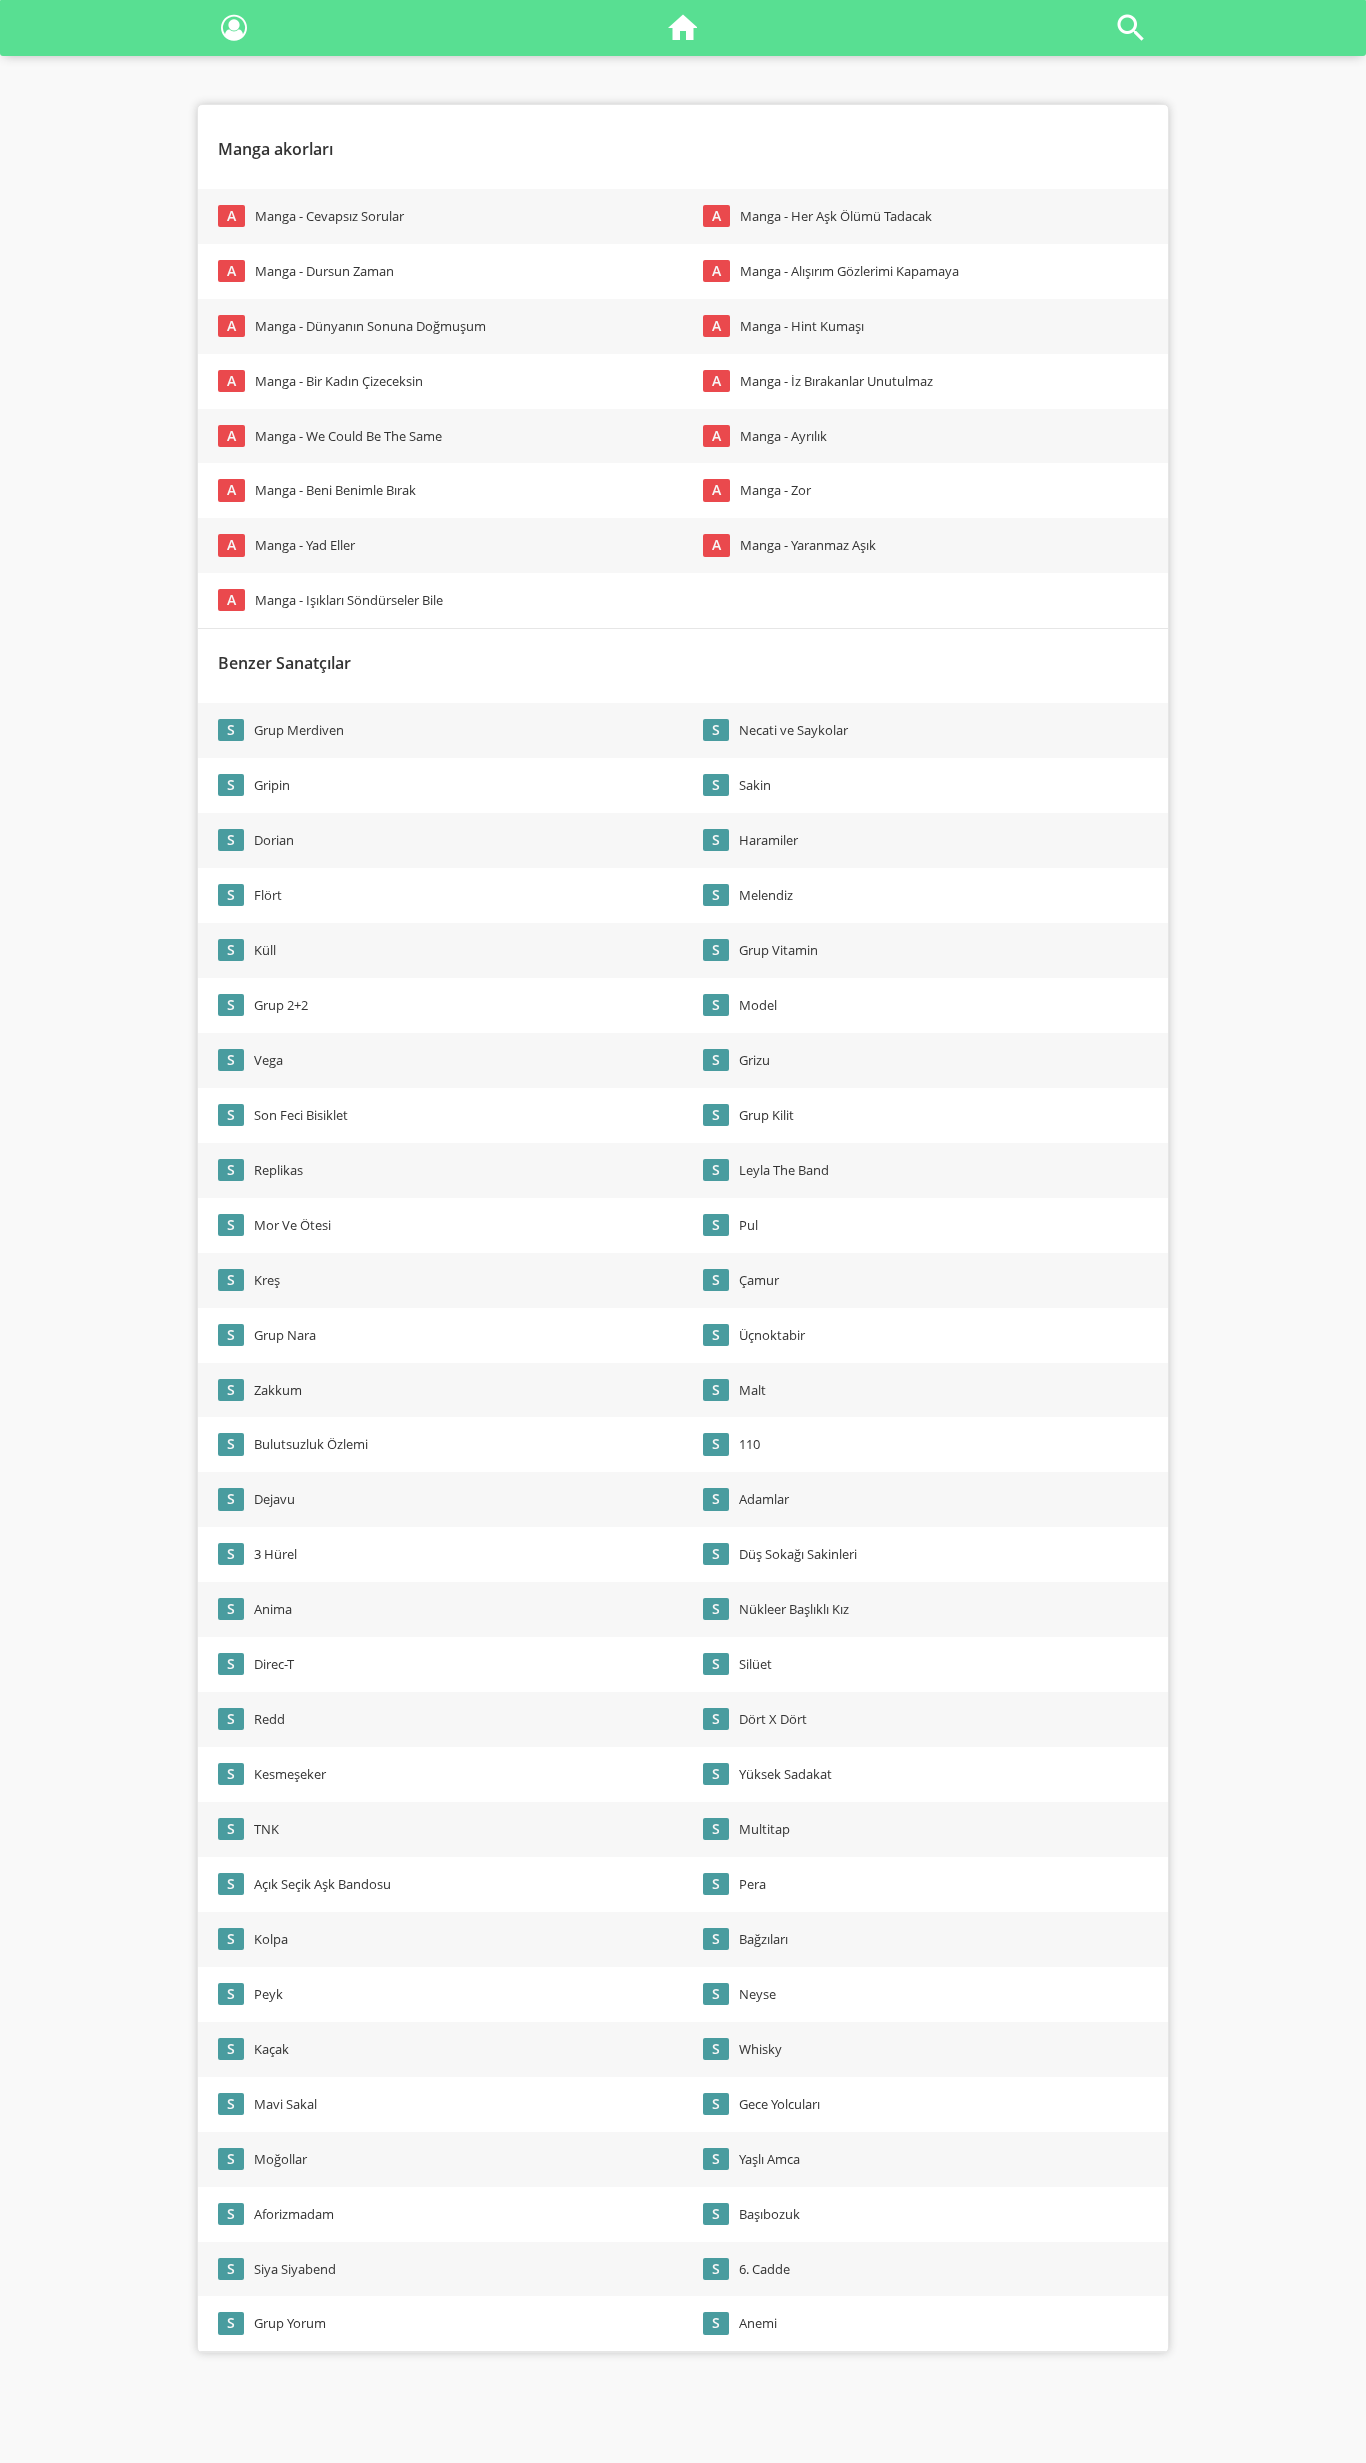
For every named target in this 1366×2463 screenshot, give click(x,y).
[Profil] (234, 31)
